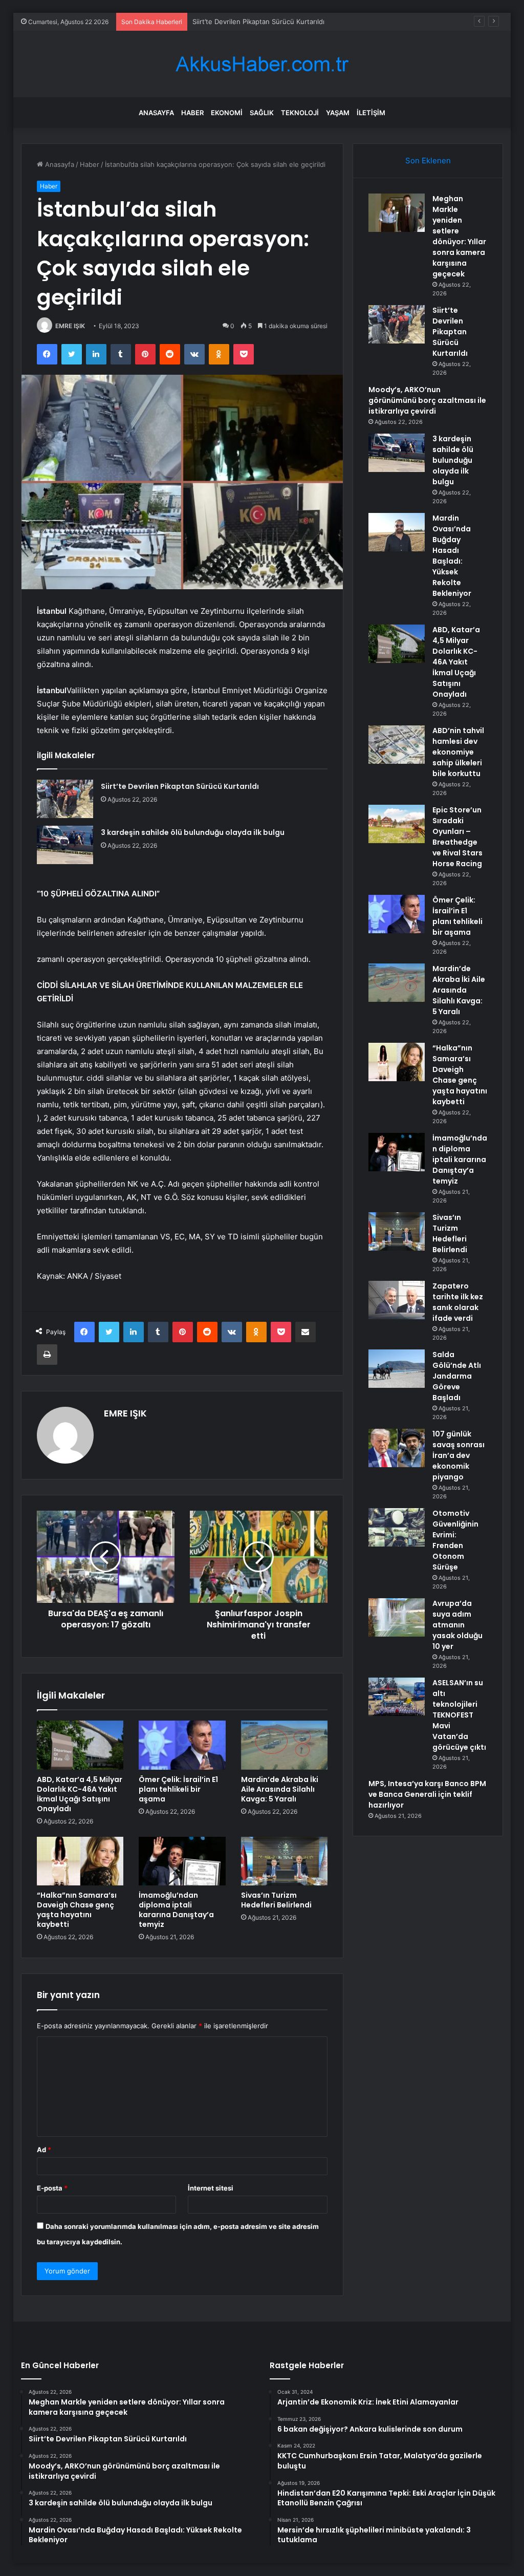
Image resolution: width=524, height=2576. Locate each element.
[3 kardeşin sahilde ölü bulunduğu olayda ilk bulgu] (65, 845)
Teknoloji (300, 113)
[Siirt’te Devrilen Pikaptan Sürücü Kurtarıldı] (65, 799)
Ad (44, 2150)
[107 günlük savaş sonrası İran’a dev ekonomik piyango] (397, 1448)
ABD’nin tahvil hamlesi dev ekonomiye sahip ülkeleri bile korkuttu (458, 752)
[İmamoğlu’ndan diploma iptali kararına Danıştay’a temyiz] (182, 1861)
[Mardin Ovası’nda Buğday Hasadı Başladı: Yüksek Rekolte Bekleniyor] (397, 532)
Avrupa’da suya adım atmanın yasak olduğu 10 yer (457, 1625)
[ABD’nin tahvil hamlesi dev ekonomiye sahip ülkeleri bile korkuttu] (397, 745)
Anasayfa (156, 113)
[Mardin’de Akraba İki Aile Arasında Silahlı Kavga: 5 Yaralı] (285, 1745)
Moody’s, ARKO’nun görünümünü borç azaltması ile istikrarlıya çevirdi (301, 22)
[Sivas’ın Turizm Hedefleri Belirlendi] (285, 1861)
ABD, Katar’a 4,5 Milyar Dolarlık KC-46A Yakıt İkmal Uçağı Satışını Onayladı (80, 1794)
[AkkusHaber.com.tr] (262, 64)
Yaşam (338, 113)
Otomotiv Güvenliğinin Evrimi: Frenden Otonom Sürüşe (455, 1540)
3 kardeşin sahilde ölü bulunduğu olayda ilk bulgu (193, 832)
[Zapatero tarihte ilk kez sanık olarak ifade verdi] (397, 1300)
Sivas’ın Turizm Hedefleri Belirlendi (276, 1900)
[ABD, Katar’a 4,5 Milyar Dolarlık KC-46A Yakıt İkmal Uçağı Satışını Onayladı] (80, 1745)
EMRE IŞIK (70, 326)
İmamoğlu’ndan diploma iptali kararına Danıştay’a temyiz (176, 1910)
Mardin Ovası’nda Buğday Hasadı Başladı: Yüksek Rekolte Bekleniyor (452, 556)
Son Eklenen (428, 160)
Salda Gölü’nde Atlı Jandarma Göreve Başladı (457, 1376)
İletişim (371, 113)
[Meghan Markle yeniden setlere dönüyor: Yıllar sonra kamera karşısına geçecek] (397, 213)
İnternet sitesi (211, 2188)
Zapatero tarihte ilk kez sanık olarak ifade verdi (458, 1302)
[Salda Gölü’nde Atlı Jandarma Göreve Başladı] (397, 1369)
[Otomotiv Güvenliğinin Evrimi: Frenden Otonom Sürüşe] (397, 1527)
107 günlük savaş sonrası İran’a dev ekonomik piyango (458, 1455)
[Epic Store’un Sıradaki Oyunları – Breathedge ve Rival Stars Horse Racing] (397, 824)
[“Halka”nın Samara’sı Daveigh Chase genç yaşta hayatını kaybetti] (80, 1861)
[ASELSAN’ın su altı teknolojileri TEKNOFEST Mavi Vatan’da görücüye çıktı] (397, 1697)
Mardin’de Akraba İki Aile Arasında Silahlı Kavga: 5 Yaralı (280, 1789)
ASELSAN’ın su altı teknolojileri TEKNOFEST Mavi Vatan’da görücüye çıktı (459, 1715)
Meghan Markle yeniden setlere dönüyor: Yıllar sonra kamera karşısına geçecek (459, 236)
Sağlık (262, 113)
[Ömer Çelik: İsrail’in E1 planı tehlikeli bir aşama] (182, 1745)
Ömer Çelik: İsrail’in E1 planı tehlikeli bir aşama (178, 1789)
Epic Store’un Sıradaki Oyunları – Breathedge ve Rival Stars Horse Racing (457, 837)
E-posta (52, 2188)
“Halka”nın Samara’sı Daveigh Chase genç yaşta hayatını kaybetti (77, 1910)
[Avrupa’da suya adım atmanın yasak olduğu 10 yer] (397, 1617)
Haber (192, 113)
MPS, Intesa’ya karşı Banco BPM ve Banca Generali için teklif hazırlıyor (427, 1794)
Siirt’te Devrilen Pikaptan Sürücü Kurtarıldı (180, 786)
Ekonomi (227, 113)
